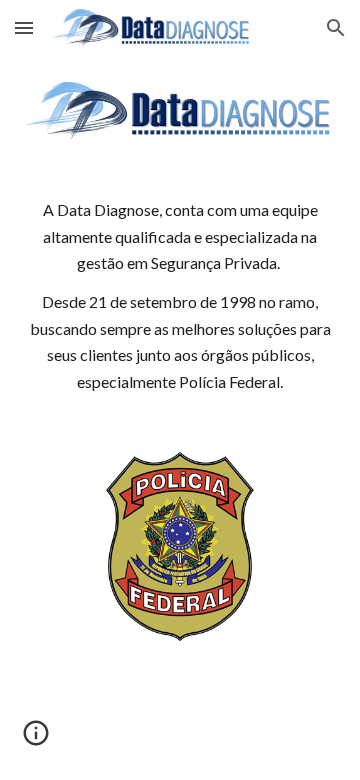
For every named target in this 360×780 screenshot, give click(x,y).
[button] (24, 27)
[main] (180, 296)
